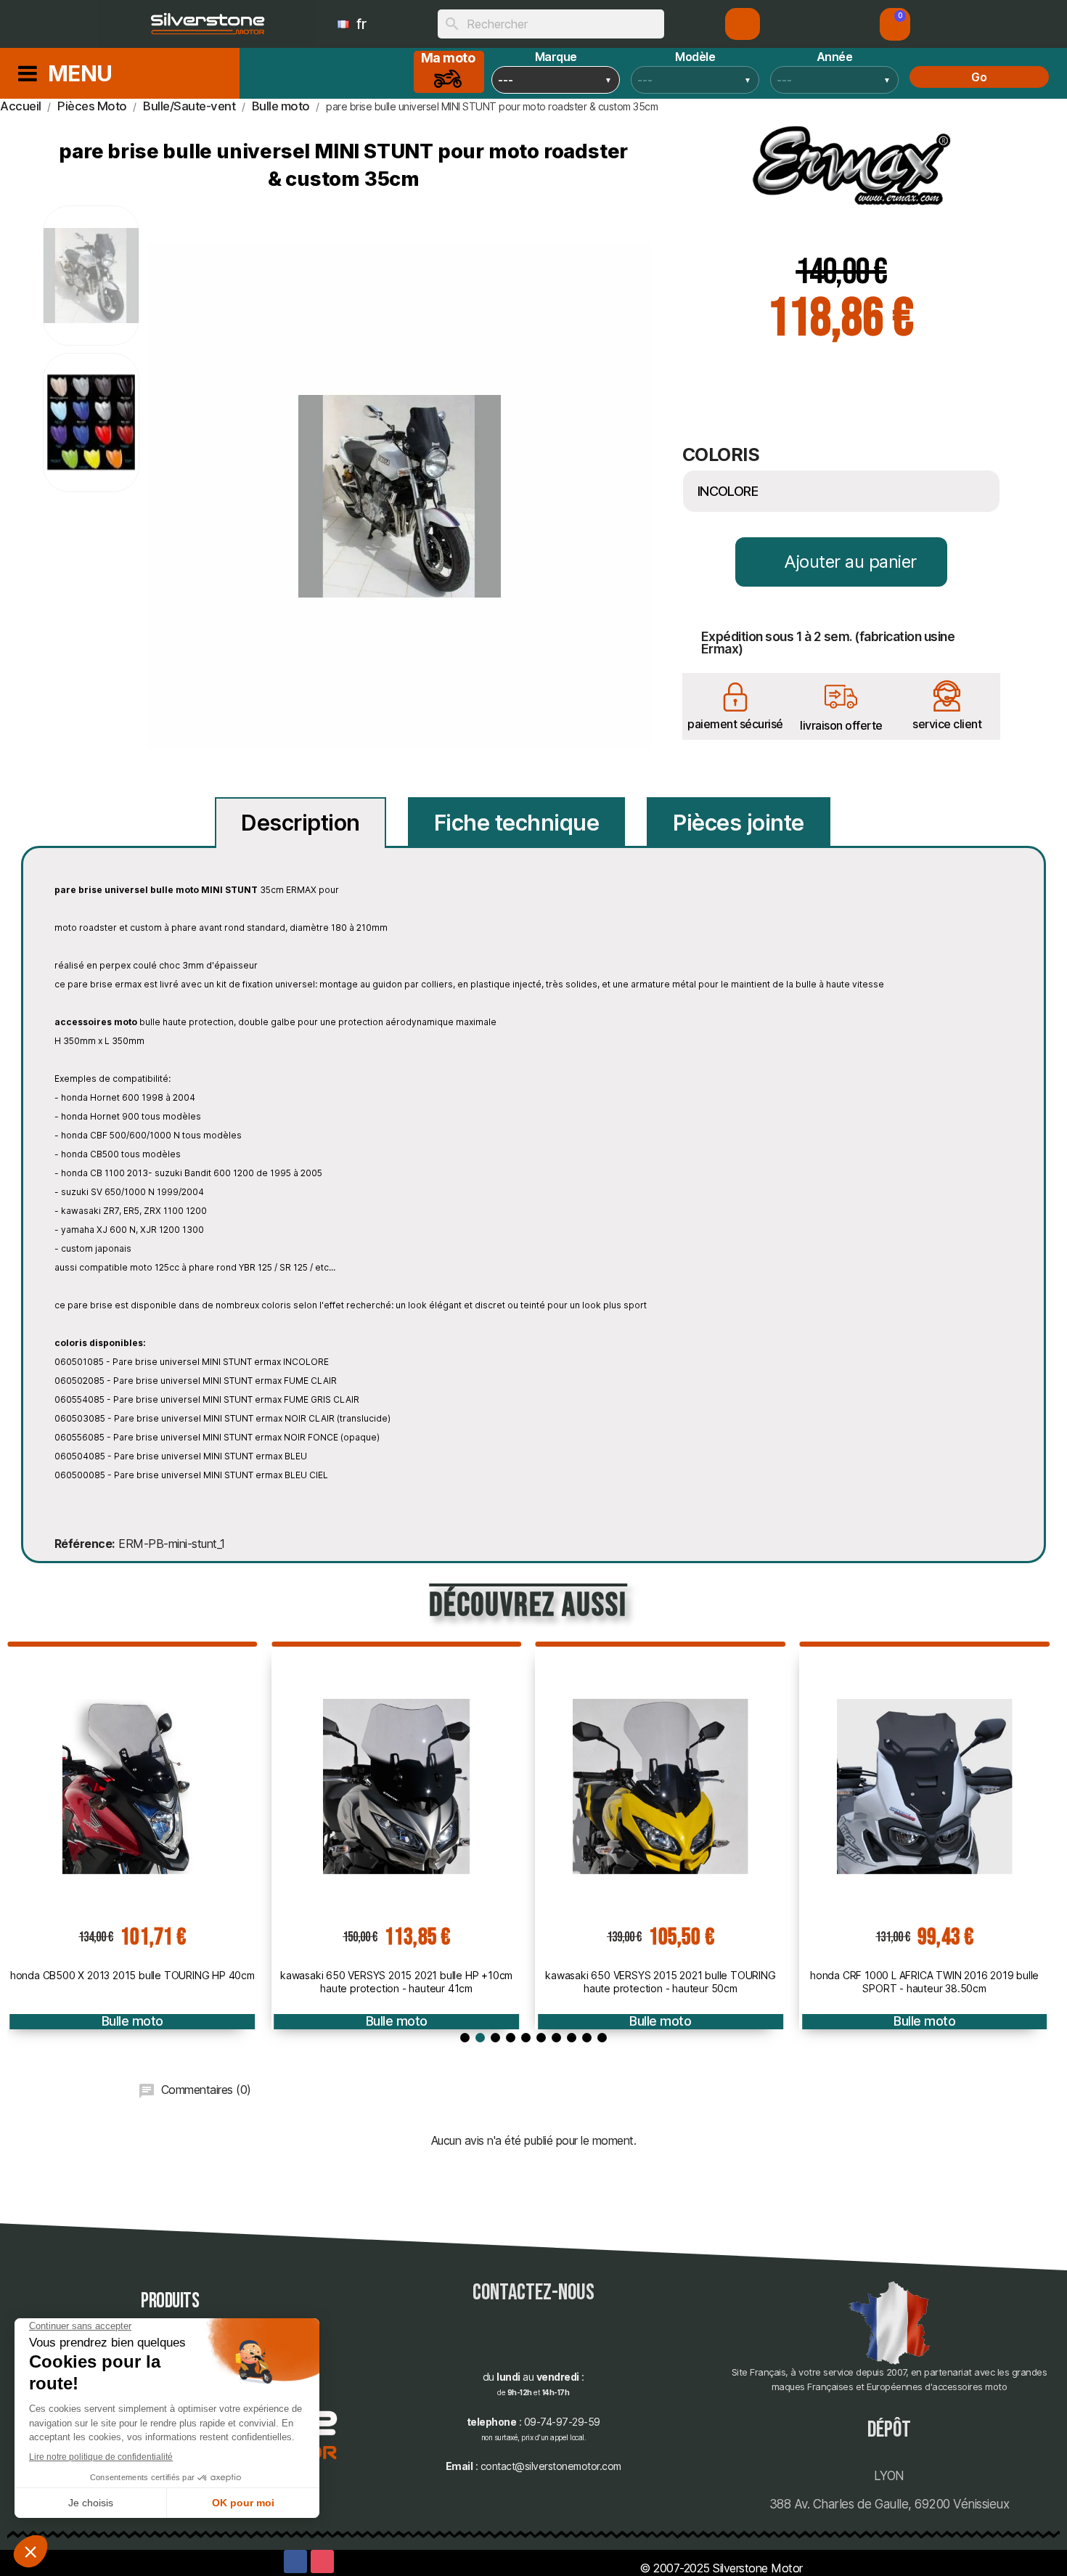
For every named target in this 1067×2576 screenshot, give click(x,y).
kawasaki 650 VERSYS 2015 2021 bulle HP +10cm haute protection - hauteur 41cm (396, 1982)
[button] (895, 24)
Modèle (695, 57)
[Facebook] (295, 2561)
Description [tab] (301, 823)
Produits (170, 2301)
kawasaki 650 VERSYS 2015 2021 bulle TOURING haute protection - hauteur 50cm (660, 1982)
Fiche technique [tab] (517, 823)
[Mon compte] (743, 24)
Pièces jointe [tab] (739, 823)
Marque (556, 57)
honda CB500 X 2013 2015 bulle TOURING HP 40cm (132, 1975)
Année (835, 57)
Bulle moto (132, 2021)
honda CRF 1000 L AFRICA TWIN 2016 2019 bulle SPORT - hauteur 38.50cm (924, 1982)
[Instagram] (322, 2561)
